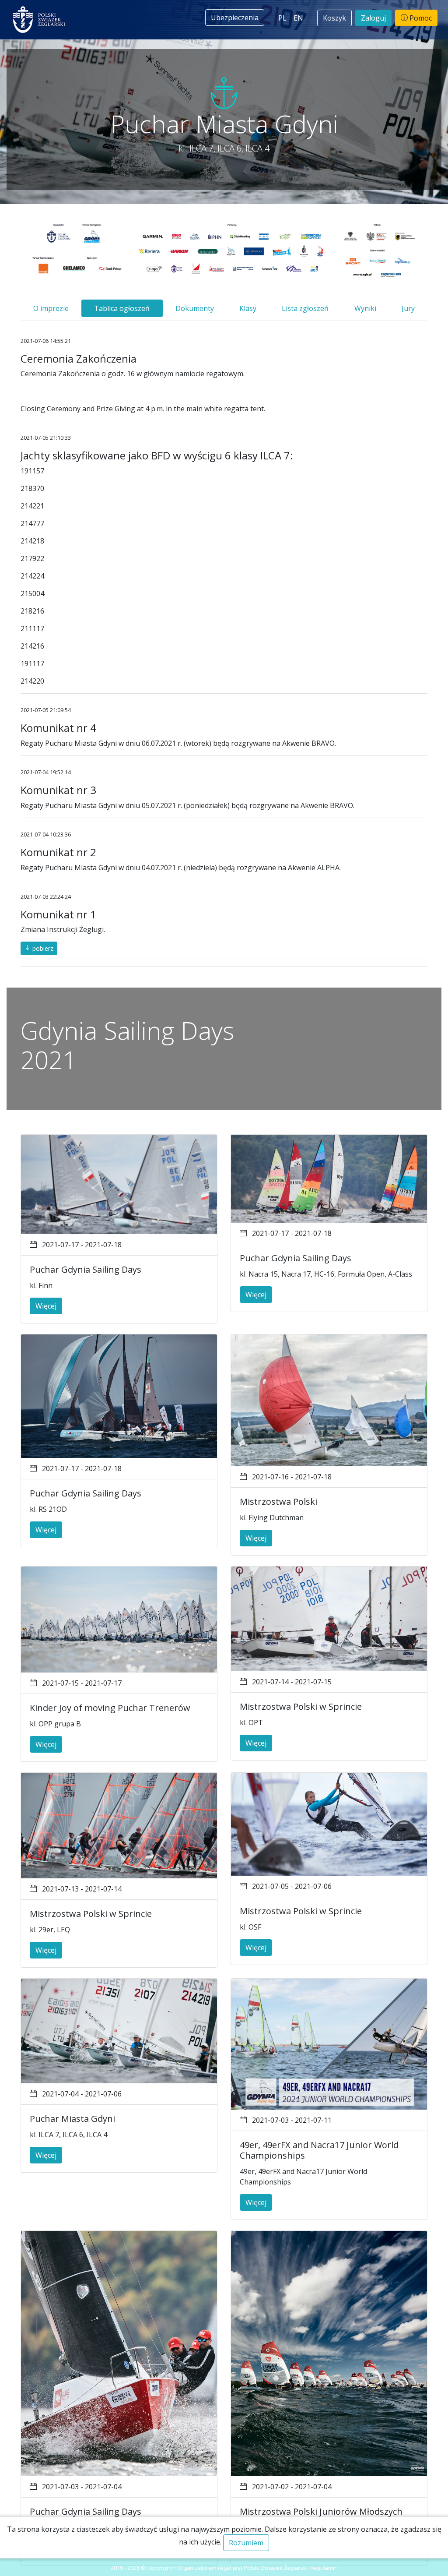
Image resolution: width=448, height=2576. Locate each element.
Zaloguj (373, 18)
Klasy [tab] (248, 308)
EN (298, 18)
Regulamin (324, 2568)
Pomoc (420, 18)
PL (282, 18)
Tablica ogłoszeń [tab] (122, 308)
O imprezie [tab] (51, 308)
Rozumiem (246, 2543)
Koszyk (334, 18)
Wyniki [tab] (365, 308)
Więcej (46, 1306)
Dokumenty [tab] (195, 308)
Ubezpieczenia (235, 18)
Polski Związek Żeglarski (276, 2568)
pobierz (42, 948)
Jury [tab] (408, 308)
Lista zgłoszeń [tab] (305, 308)
